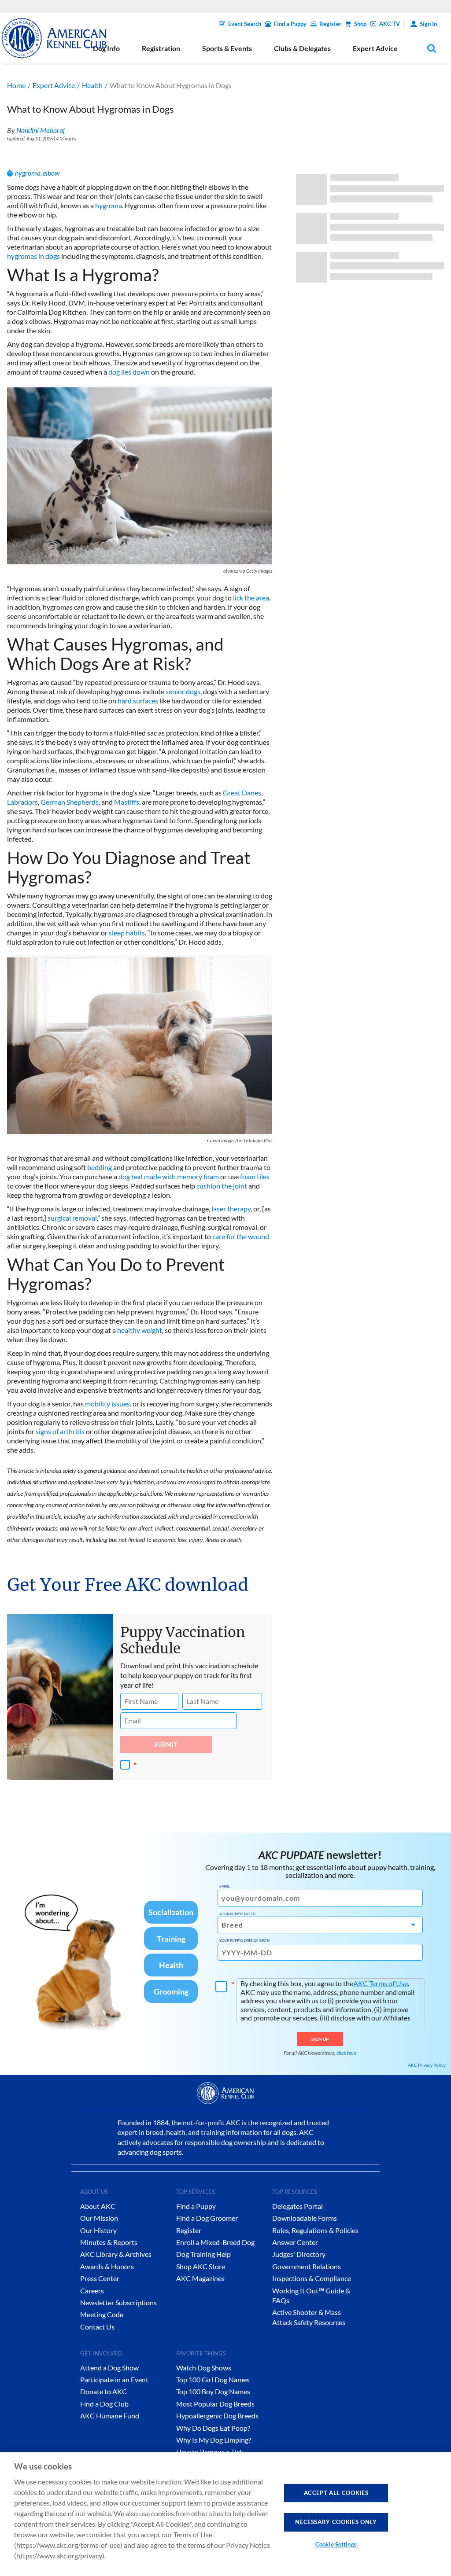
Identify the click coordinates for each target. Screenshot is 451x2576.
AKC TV (390, 24)
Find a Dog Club (104, 2404)
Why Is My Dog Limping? (214, 2440)
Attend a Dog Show (109, 2368)
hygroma (28, 173)
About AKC (98, 2206)
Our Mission (99, 2218)
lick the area (251, 598)
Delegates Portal (298, 2206)
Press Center (100, 2278)
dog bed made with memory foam (169, 1176)
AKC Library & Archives (116, 2254)
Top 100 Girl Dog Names (213, 2379)
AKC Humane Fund (110, 2416)
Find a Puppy (290, 24)
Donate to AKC (104, 2391)
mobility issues (107, 1404)
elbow (51, 173)
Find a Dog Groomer (207, 2218)
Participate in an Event (114, 2379)
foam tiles (255, 1176)
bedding (100, 1167)
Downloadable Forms (305, 2218)
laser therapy (231, 1209)
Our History (98, 2230)
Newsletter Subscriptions (118, 2302)
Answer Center (295, 2242)
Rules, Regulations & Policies (315, 2230)
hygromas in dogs (33, 256)
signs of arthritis (60, 1431)
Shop (360, 24)
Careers (92, 2291)
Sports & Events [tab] (227, 48)
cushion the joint (222, 1186)
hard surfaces (138, 701)
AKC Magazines (200, 2278)
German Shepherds (70, 802)
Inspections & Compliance (312, 2278)
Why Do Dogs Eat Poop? (213, 2428)
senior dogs (183, 691)
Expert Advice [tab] (375, 48)
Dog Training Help (203, 2254)
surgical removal (72, 1218)
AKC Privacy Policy (427, 2065)
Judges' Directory (299, 2254)
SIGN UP (320, 2039)
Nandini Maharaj (41, 130)
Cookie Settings (336, 2544)
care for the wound (241, 1236)
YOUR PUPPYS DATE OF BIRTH (244, 1940)
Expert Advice (54, 85)
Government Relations (307, 2266)
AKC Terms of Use (381, 1983)
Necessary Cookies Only (336, 2522)
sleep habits (127, 933)
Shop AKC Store (201, 2266)
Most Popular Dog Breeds (215, 2404)
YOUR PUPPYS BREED (237, 1914)
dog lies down (129, 372)
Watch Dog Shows (204, 2368)
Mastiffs (127, 802)
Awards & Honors (107, 2266)
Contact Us (97, 2327)
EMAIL (224, 1886)
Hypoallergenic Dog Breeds (217, 2416)
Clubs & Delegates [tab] (302, 48)
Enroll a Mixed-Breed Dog (215, 2242)
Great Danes (242, 793)
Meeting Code (102, 2314)
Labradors (22, 802)
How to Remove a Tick (210, 2452)
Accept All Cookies (336, 2493)
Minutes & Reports (109, 2242)
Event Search (245, 24)
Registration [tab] (161, 48)
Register (330, 24)
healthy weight (140, 1330)
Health (92, 85)
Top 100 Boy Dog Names (213, 2391)
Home (16, 85)
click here (347, 2053)
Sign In (428, 24)
